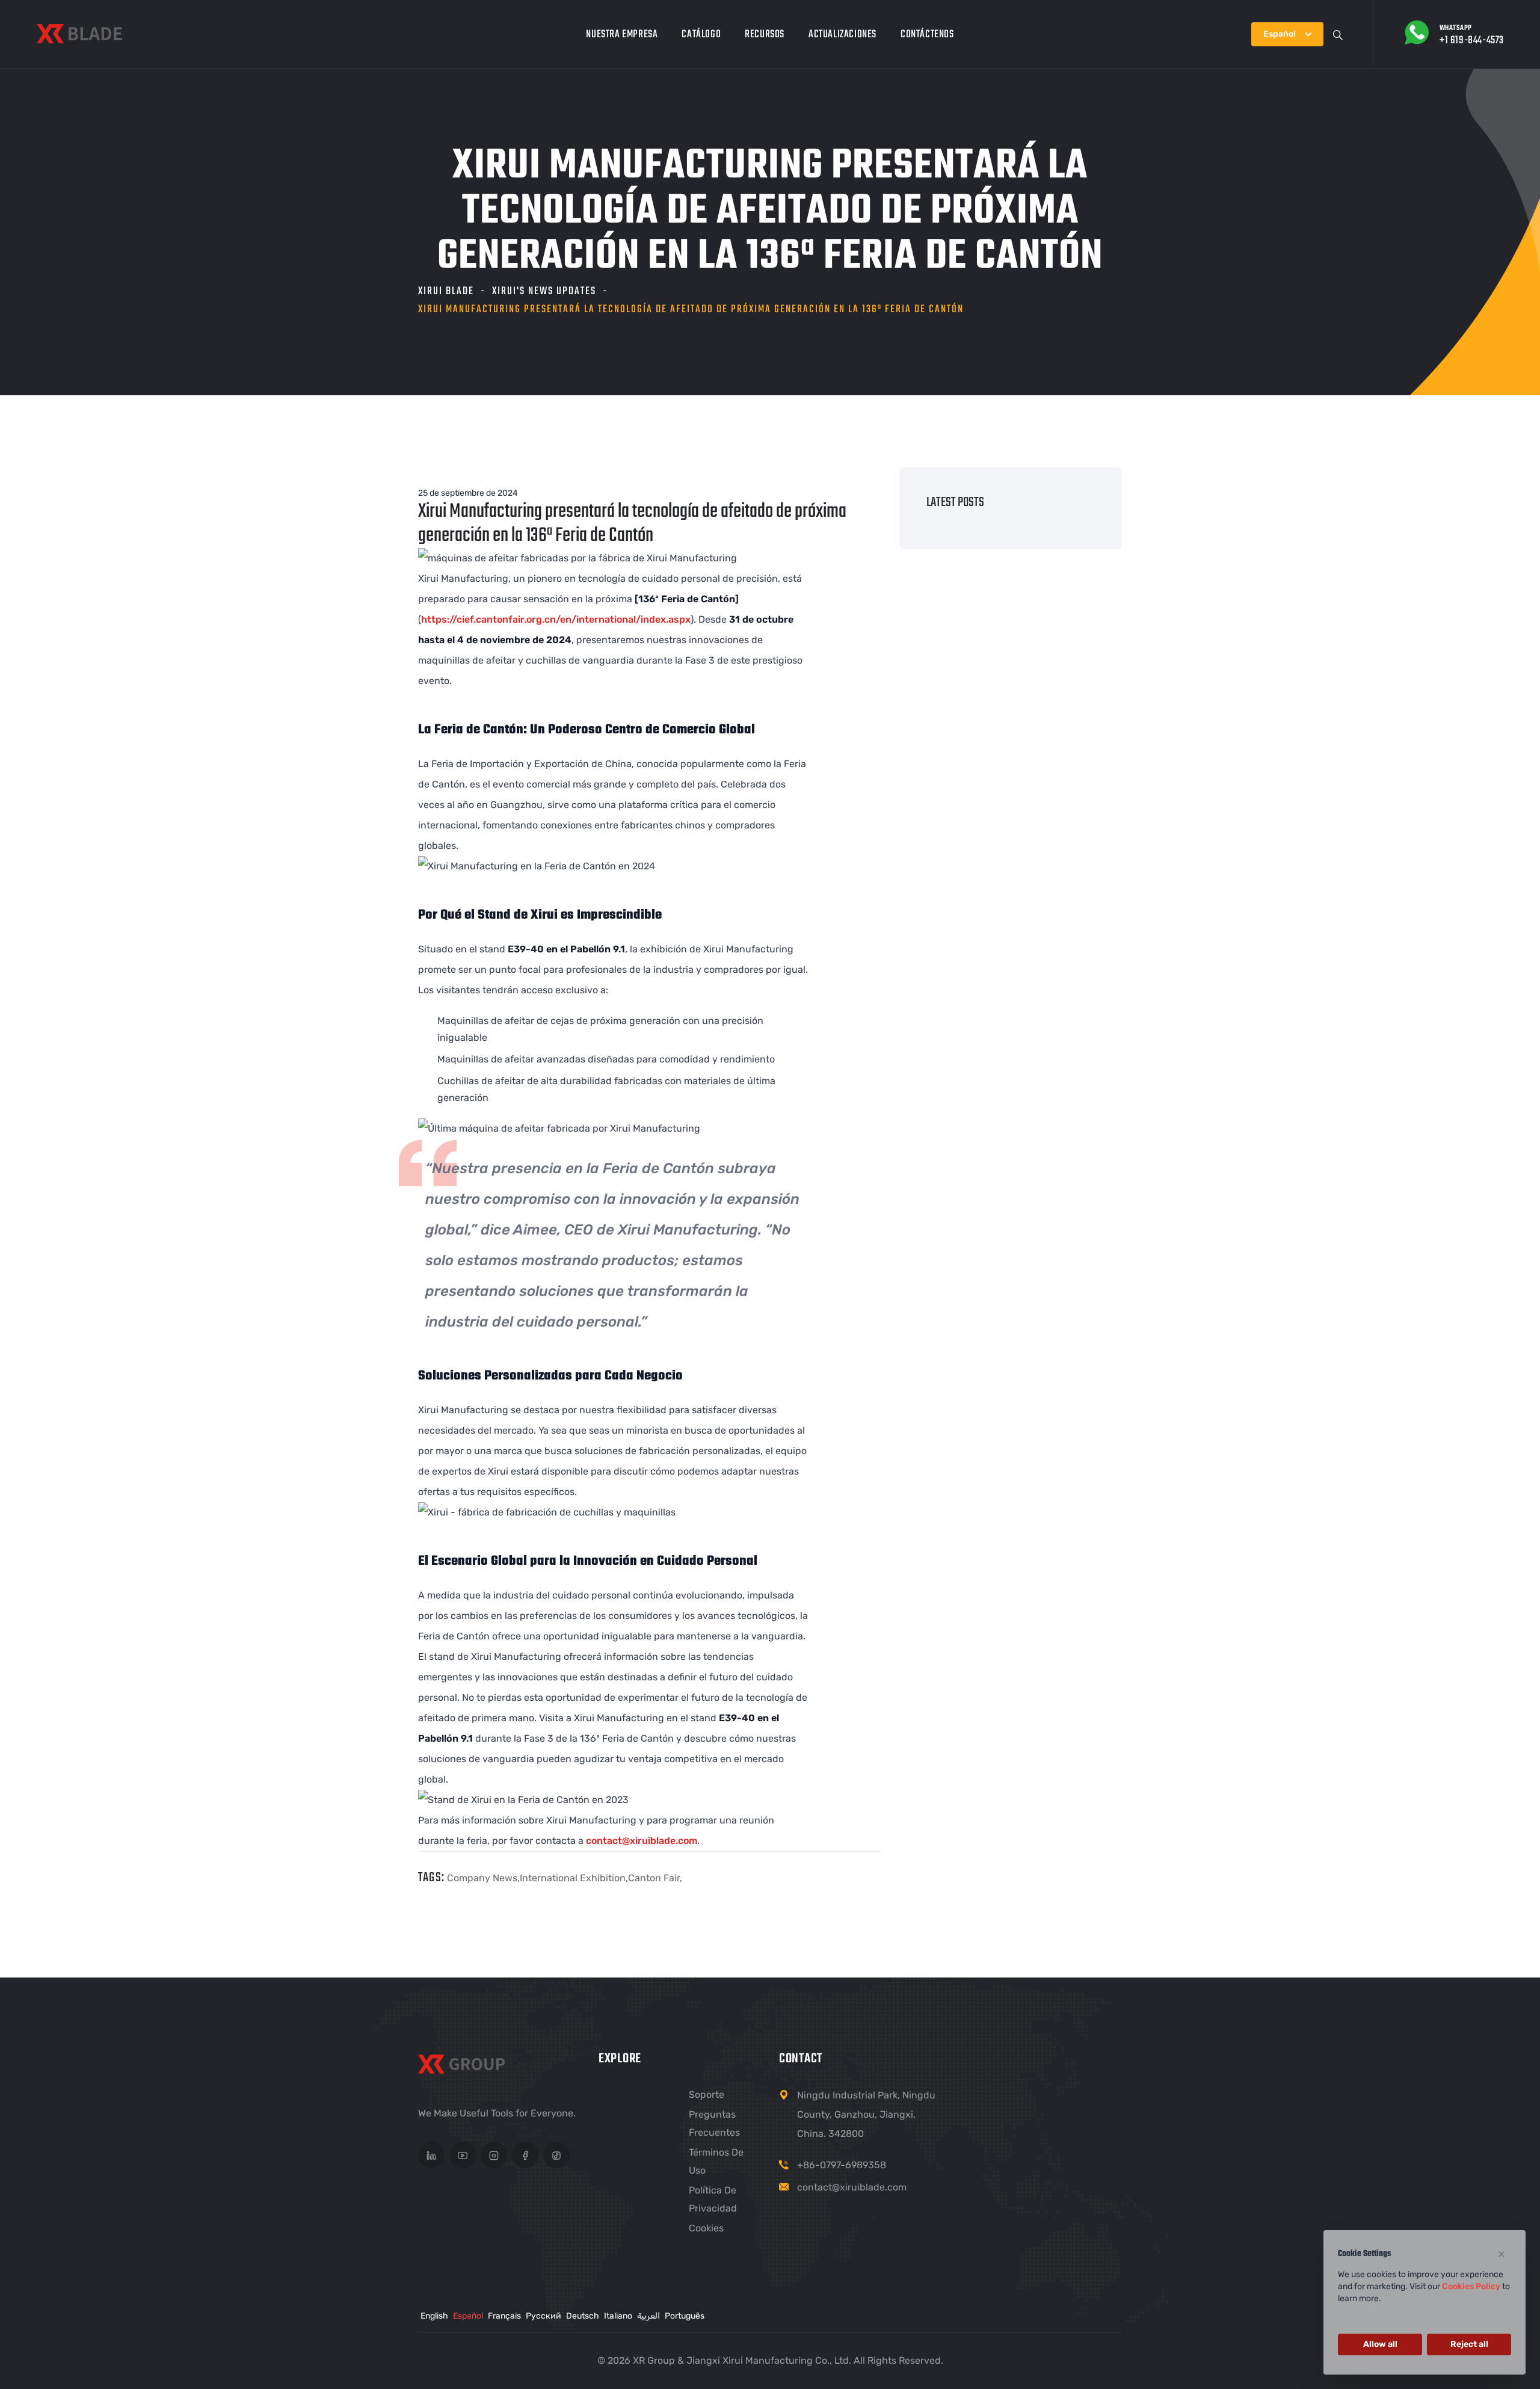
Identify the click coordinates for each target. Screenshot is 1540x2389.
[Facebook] (525, 2155)
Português (685, 2316)
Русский (544, 2316)
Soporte (707, 2095)
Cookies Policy (1471, 2286)
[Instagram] (494, 2155)
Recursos (765, 35)
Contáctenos (927, 35)
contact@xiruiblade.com (642, 1841)
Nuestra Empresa (622, 35)
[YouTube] (463, 2155)
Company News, (483, 1878)
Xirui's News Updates (544, 291)
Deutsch (583, 2316)
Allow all (1380, 2344)
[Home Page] (79, 34)
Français (504, 2316)
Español (468, 2316)
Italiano (618, 2316)
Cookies (706, 2228)
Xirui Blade (446, 291)
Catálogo (701, 35)
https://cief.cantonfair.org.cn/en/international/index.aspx (556, 619)
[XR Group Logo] (465, 2067)
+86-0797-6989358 (842, 2165)
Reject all (1469, 2344)
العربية (648, 2316)
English (434, 2316)
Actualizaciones (842, 35)
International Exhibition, (574, 1878)
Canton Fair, (655, 1878)
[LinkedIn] (431, 2155)
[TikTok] (556, 2155)
